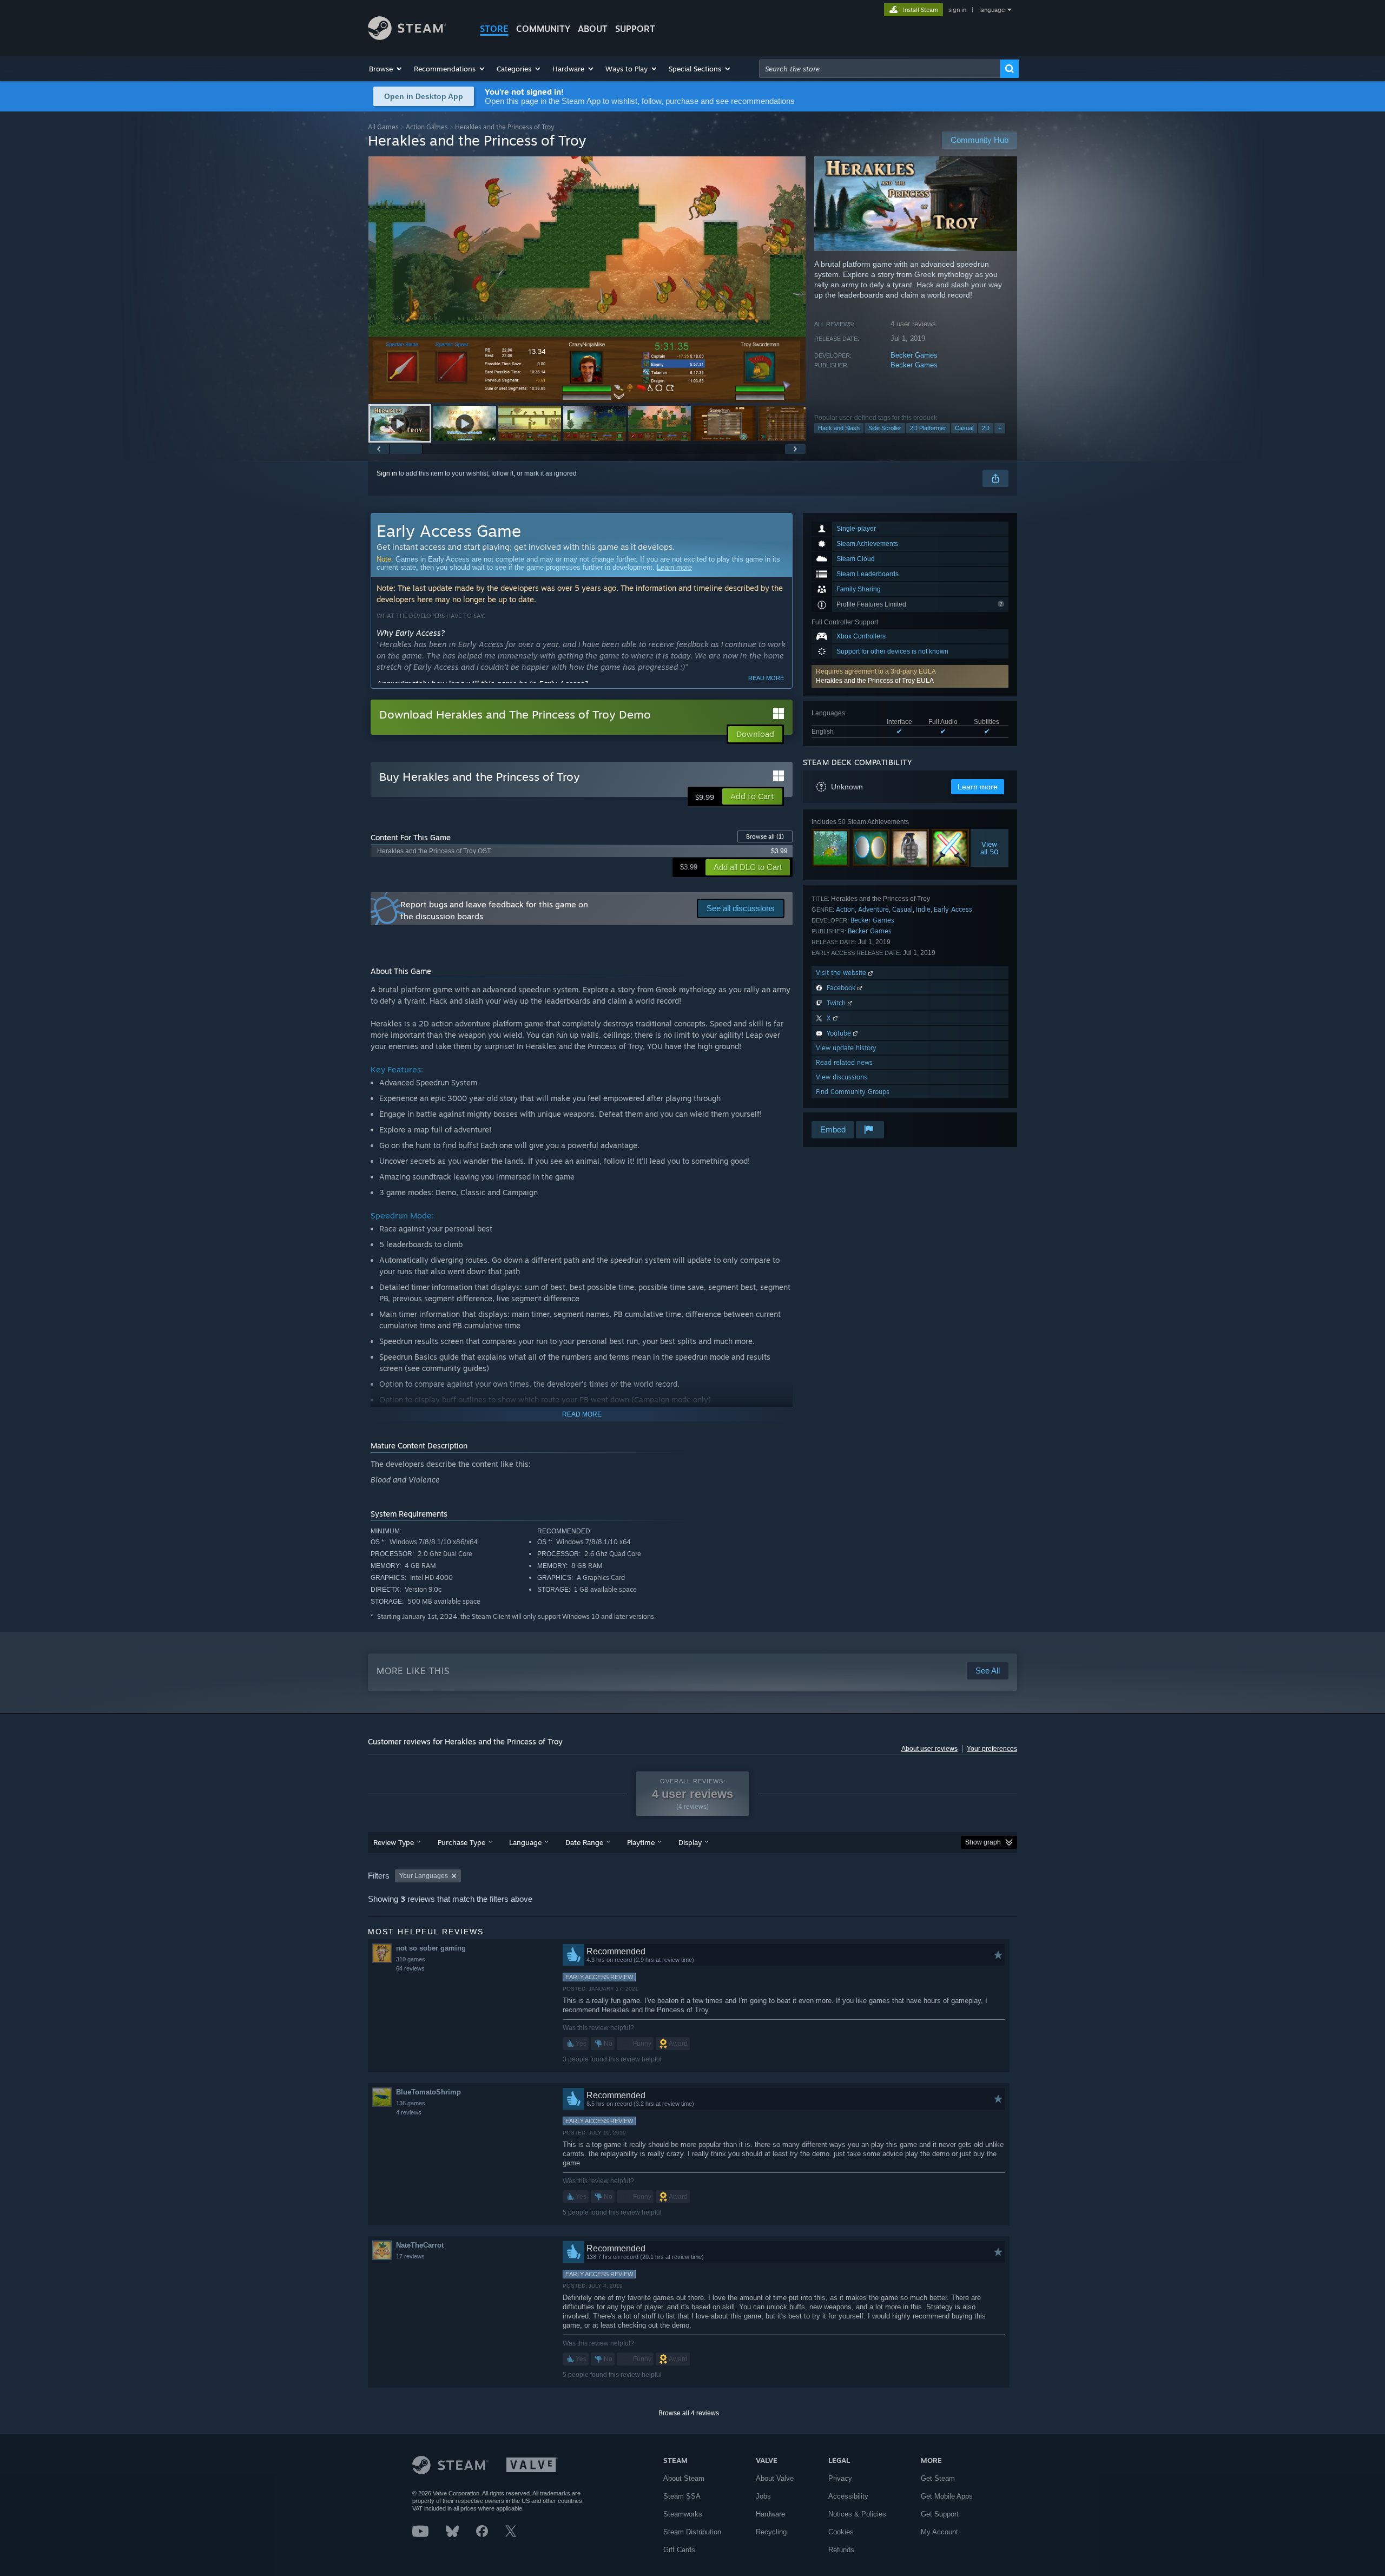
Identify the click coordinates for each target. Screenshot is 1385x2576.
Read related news (844, 1062)
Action (845, 909)
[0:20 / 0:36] (587, 279)
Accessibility (848, 2496)
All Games (383, 127)
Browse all (765, 836)
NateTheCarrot (420, 2245)
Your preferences (992, 1749)
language (992, 10)
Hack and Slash (839, 428)
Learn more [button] (978, 787)
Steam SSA (682, 2496)
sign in (957, 10)
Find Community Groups (853, 1092)
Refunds (841, 2550)
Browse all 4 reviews (689, 2413)
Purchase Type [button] (461, 1842)
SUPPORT (635, 29)
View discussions (842, 1077)
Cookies (841, 2532)
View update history (846, 1048)
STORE (494, 29)
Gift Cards (679, 2550)
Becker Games (914, 355)
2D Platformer (928, 428)
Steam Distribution (692, 2532)
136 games (411, 2103)
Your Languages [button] (424, 1876)
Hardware (770, 2514)
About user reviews (929, 1749)
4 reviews (409, 2112)
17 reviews (410, 2256)
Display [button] (690, 1842)
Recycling (771, 2532)
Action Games (427, 127)
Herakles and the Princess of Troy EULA (875, 681)
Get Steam (938, 2478)
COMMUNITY (543, 29)
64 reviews (410, 1968)
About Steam (684, 2478)
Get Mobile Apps (947, 2496)
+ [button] (1000, 428)
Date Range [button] (584, 1842)
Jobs (763, 2496)
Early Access (953, 909)
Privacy (840, 2478)
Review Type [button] (394, 1842)
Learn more (674, 567)
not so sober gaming (431, 1948)
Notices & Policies (857, 2514)
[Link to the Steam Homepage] (407, 37)
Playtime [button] (641, 1842)
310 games (411, 1959)
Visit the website (842, 973)
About (593, 29)
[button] (386, 69)
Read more (766, 678)
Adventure (873, 909)
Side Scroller (885, 428)
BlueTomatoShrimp (428, 2092)
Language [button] (525, 1842)
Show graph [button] (983, 1842)
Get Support (940, 2514)
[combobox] (880, 69)
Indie (923, 909)
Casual (964, 428)
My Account (939, 2532)
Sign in (387, 473)
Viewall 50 (990, 848)
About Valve (775, 2478)
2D (986, 428)
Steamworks (683, 2514)
